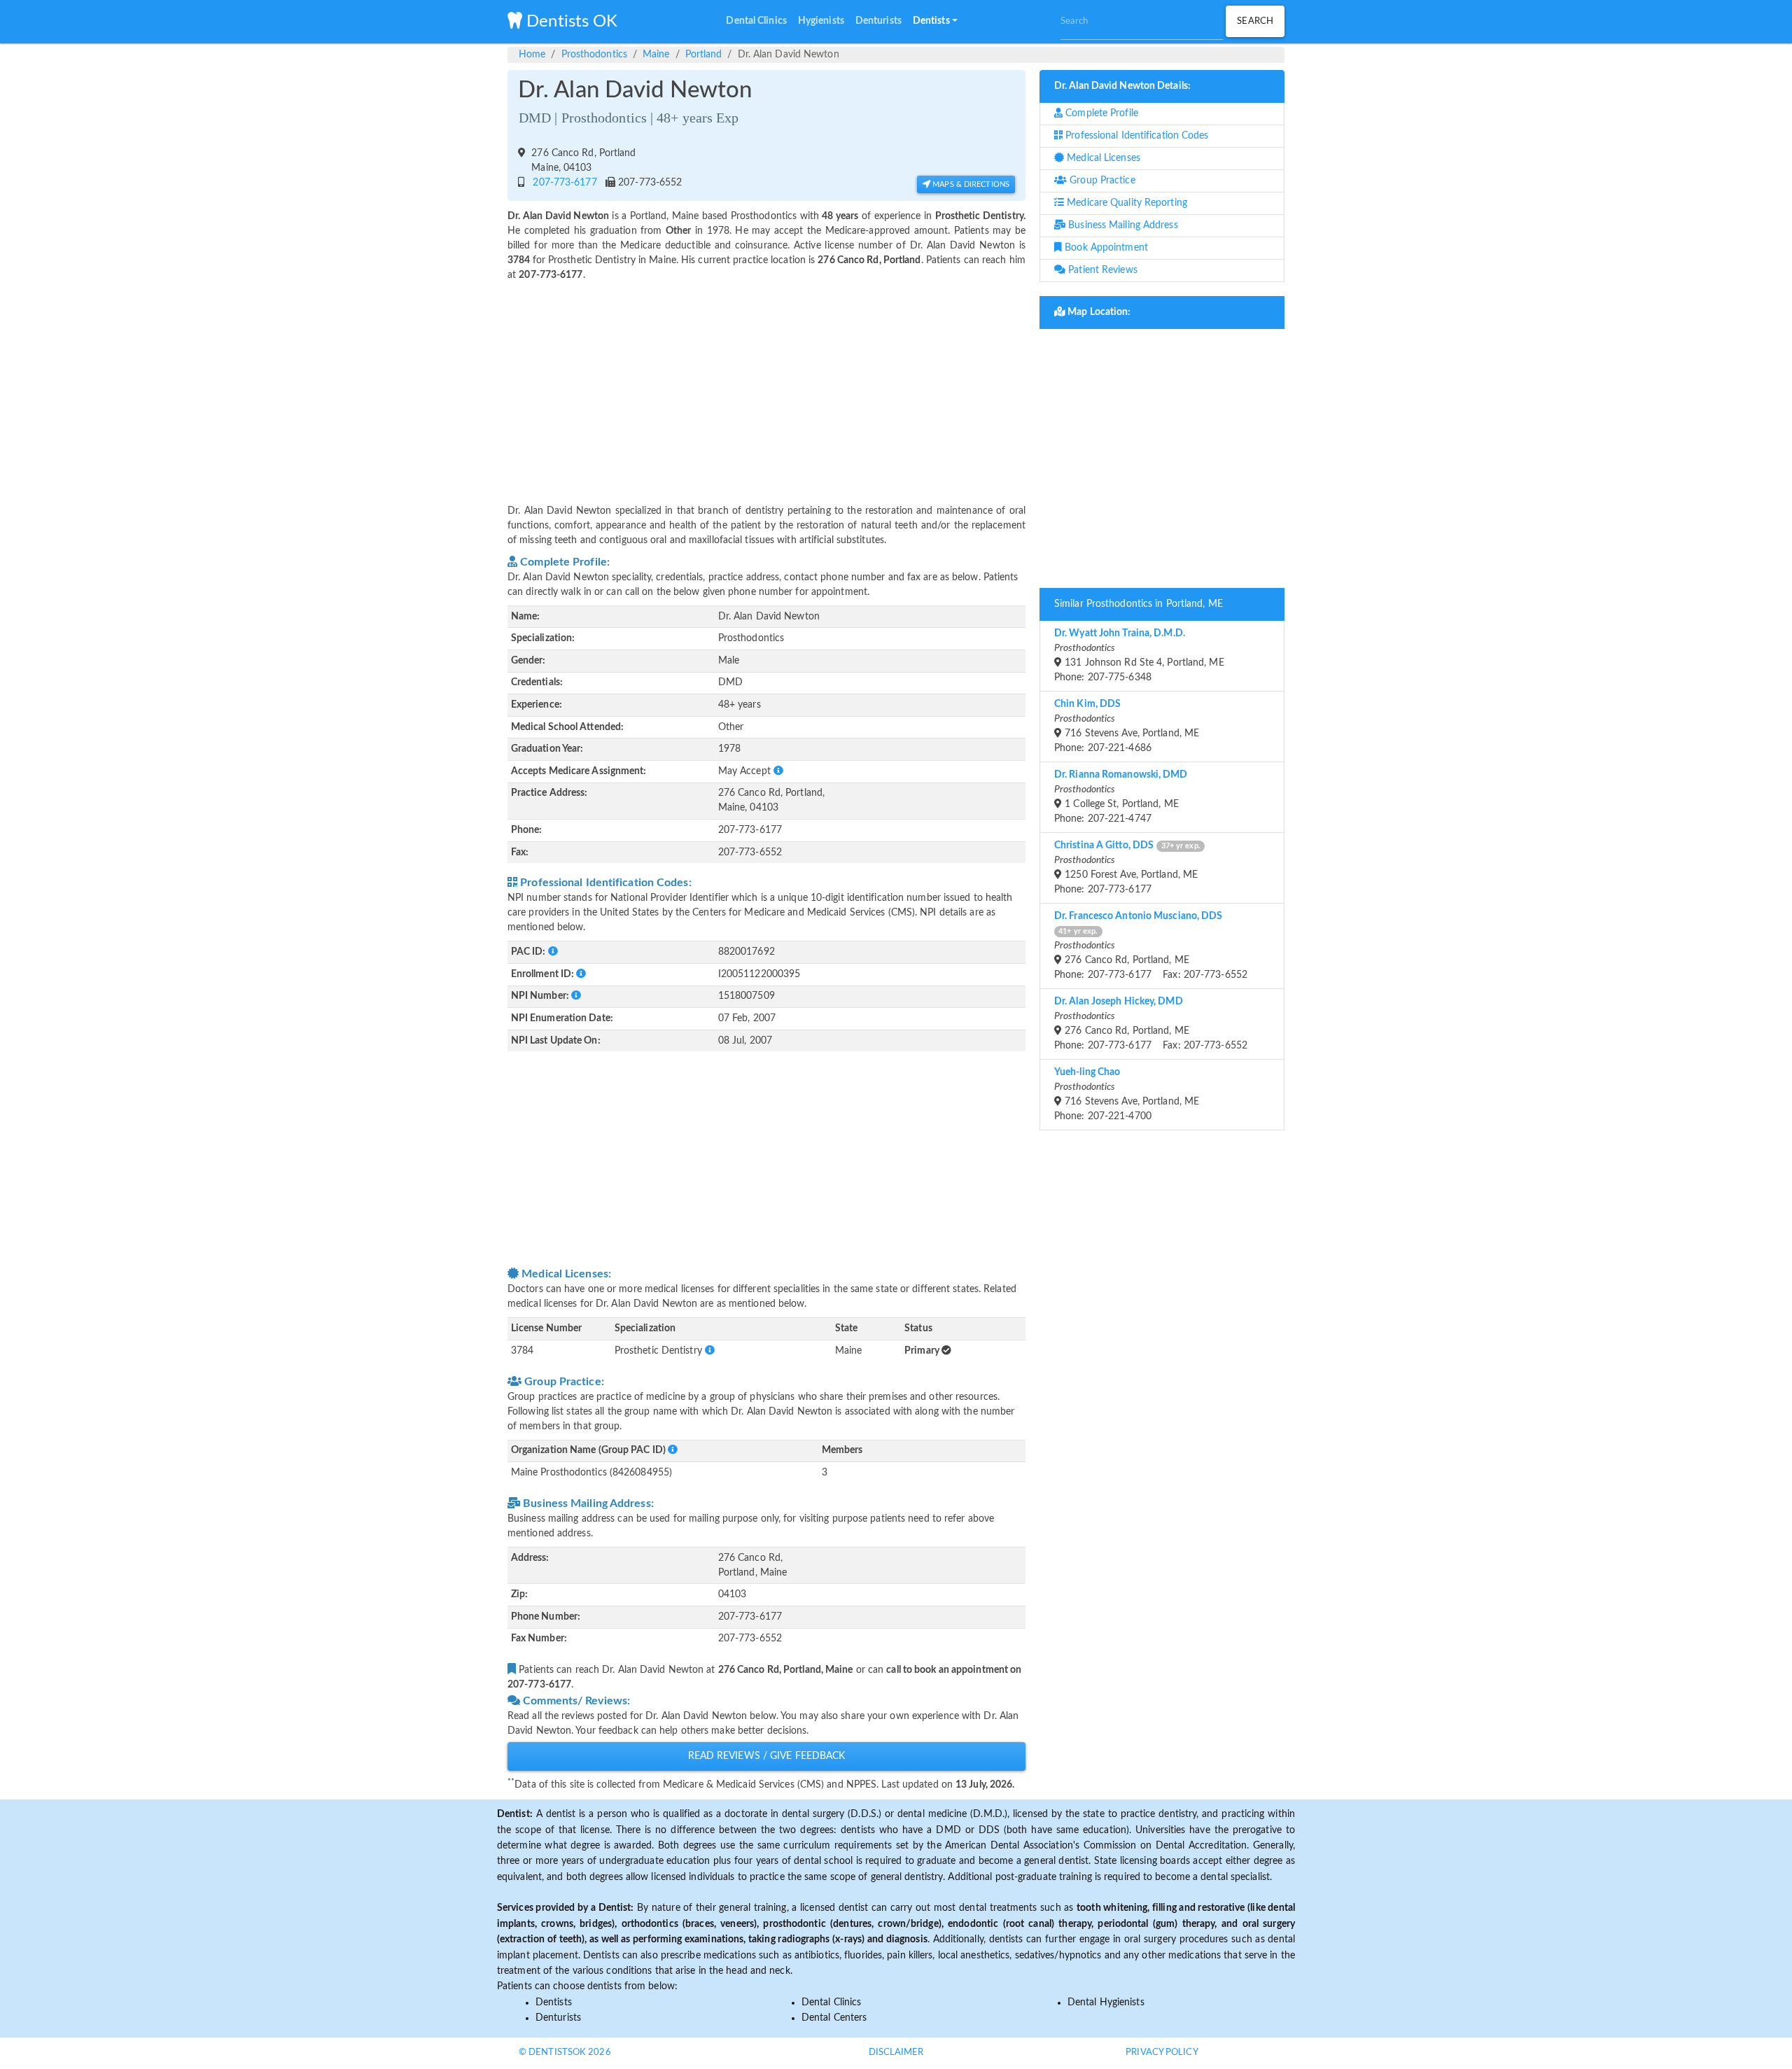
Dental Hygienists (1106, 2003)
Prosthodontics (594, 55)
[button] (935, 22)
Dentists (554, 2003)
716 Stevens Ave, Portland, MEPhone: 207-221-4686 (1127, 726)
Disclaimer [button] (896, 2053)
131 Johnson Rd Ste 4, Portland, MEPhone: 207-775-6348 (1139, 655)
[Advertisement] (766, 384)
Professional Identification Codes (1135, 136)
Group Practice (1101, 181)
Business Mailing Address (1122, 225)
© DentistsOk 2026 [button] (565, 2053)
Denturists (558, 2018)
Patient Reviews (1101, 270)
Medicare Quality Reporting (1126, 203)
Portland (704, 55)
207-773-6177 (562, 183)
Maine (656, 55)
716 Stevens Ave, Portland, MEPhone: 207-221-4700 (1127, 1094)
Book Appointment (1105, 248)
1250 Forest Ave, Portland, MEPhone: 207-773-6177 (1127, 868)
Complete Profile (1100, 113)
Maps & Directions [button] (970, 184)
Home (532, 55)
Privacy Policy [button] (1162, 2053)
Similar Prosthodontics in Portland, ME (1139, 604)
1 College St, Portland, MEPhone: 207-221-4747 (1121, 797)
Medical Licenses (1102, 158)
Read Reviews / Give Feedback (767, 1756)
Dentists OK (570, 22)
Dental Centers (834, 2018)
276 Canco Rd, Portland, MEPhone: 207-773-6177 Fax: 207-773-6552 (1151, 946)
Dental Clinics (831, 2003)
